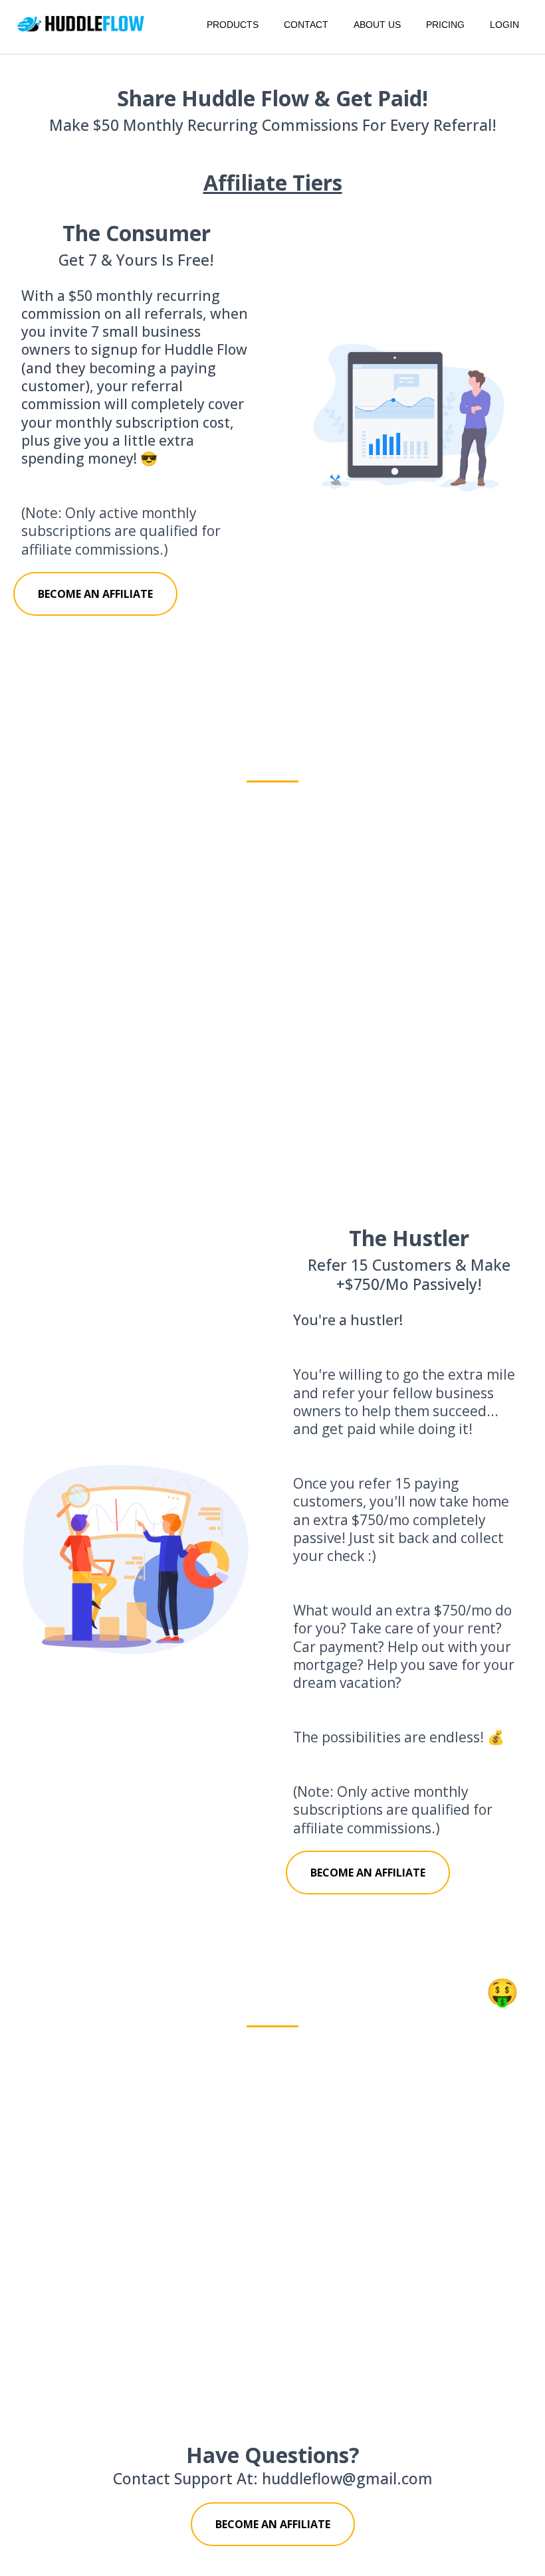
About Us (377, 25)
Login (504, 25)
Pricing (445, 25)
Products (233, 25)
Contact (306, 25)
